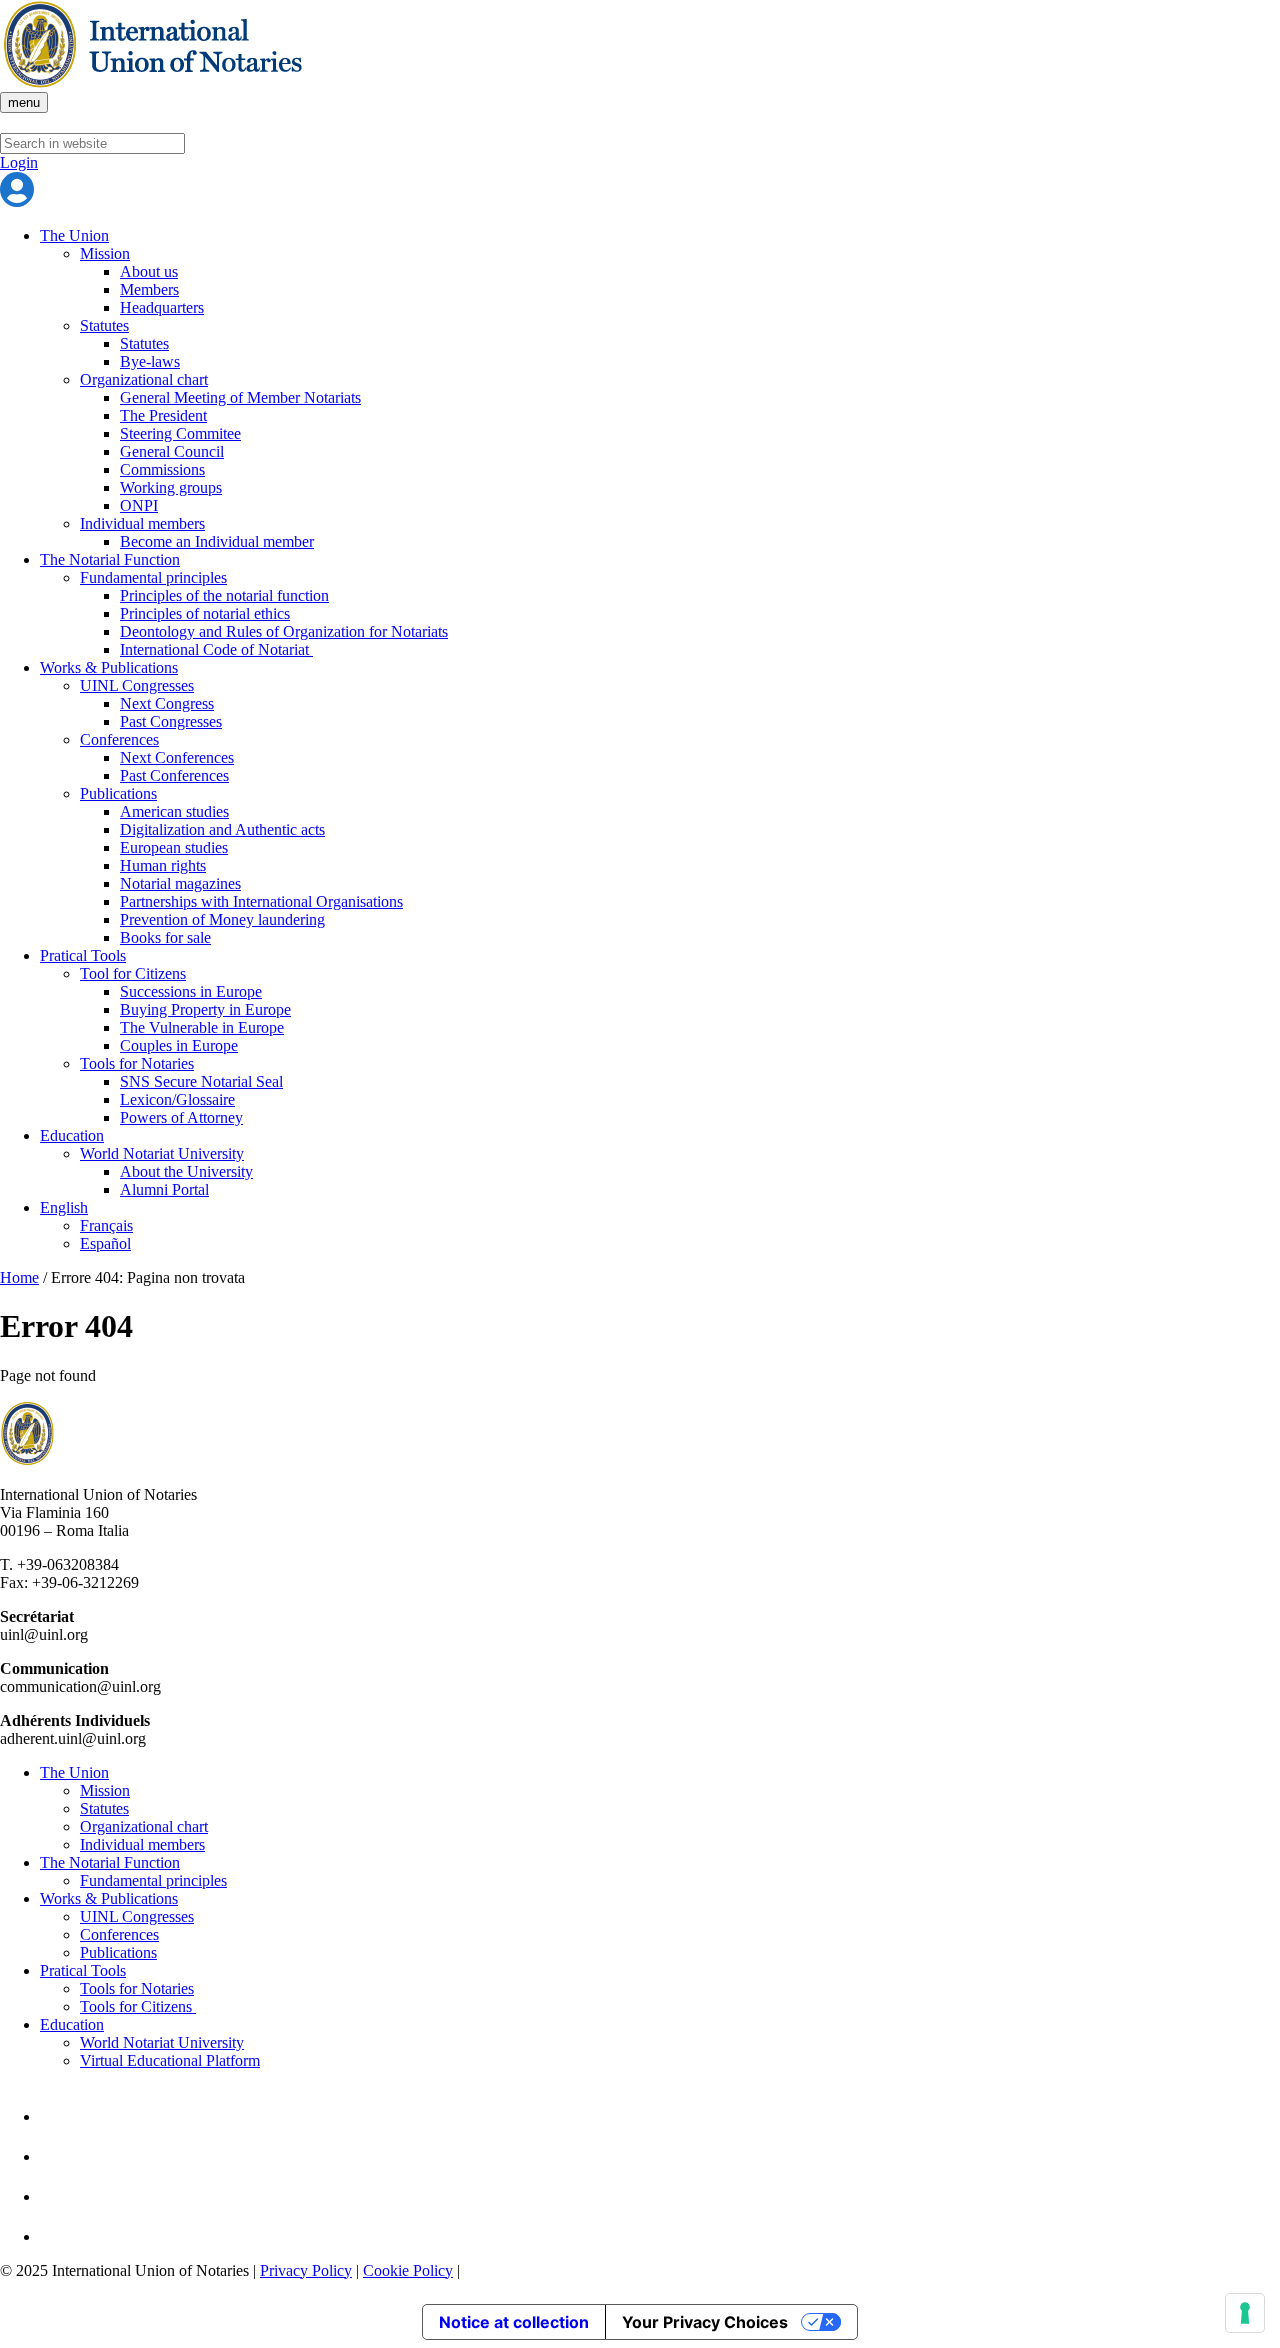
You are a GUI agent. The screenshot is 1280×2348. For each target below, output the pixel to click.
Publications (118, 793)
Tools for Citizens (138, 2006)
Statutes (104, 325)
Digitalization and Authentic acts (222, 829)
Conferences (119, 739)
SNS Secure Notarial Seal (201, 1081)
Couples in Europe (179, 1045)
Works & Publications (109, 667)
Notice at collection (514, 2322)
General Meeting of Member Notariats (240, 397)
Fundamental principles (153, 577)
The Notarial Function (110, 559)
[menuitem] (660, 1208)
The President (163, 415)
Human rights (163, 865)
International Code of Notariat (216, 649)
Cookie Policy (408, 2270)
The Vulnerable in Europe (202, 1027)
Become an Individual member (217, 541)
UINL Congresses (137, 685)
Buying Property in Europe (205, 1009)
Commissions (162, 469)
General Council (172, 451)
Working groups (171, 487)
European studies (174, 847)
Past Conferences (174, 775)
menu (24, 102)
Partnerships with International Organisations (261, 901)
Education (72, 1135)
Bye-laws (150, 361)
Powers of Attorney (181, 1117)
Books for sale (165, 937)
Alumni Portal (164, 1189)
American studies (174, 811)
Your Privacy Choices (705, 2322)
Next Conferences (177, 757)
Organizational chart (144, 379)
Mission (105, 253)
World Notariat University (162, 1153)
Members (149, 289)
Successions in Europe (191, 991)
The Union (74, 235)
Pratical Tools (83, 955)
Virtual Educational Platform (170, 2060)
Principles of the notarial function (224, 595)
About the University (186, 1171)
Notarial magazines (180, 883)
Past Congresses (171, 721)
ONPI (139, 505)
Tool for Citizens (133, 973)
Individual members (142, 523)
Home (19, 1277)
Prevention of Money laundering (222, 919)
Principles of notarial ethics (205, 613)
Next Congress (167, 703)
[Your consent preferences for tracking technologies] (1245, 2313)
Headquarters (162, 307)
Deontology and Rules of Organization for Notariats (284, 631)
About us (149, 271)
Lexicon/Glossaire (177, 1099)
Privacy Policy (306, 2270)
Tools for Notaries (137, 1063)
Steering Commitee (180, 433)
